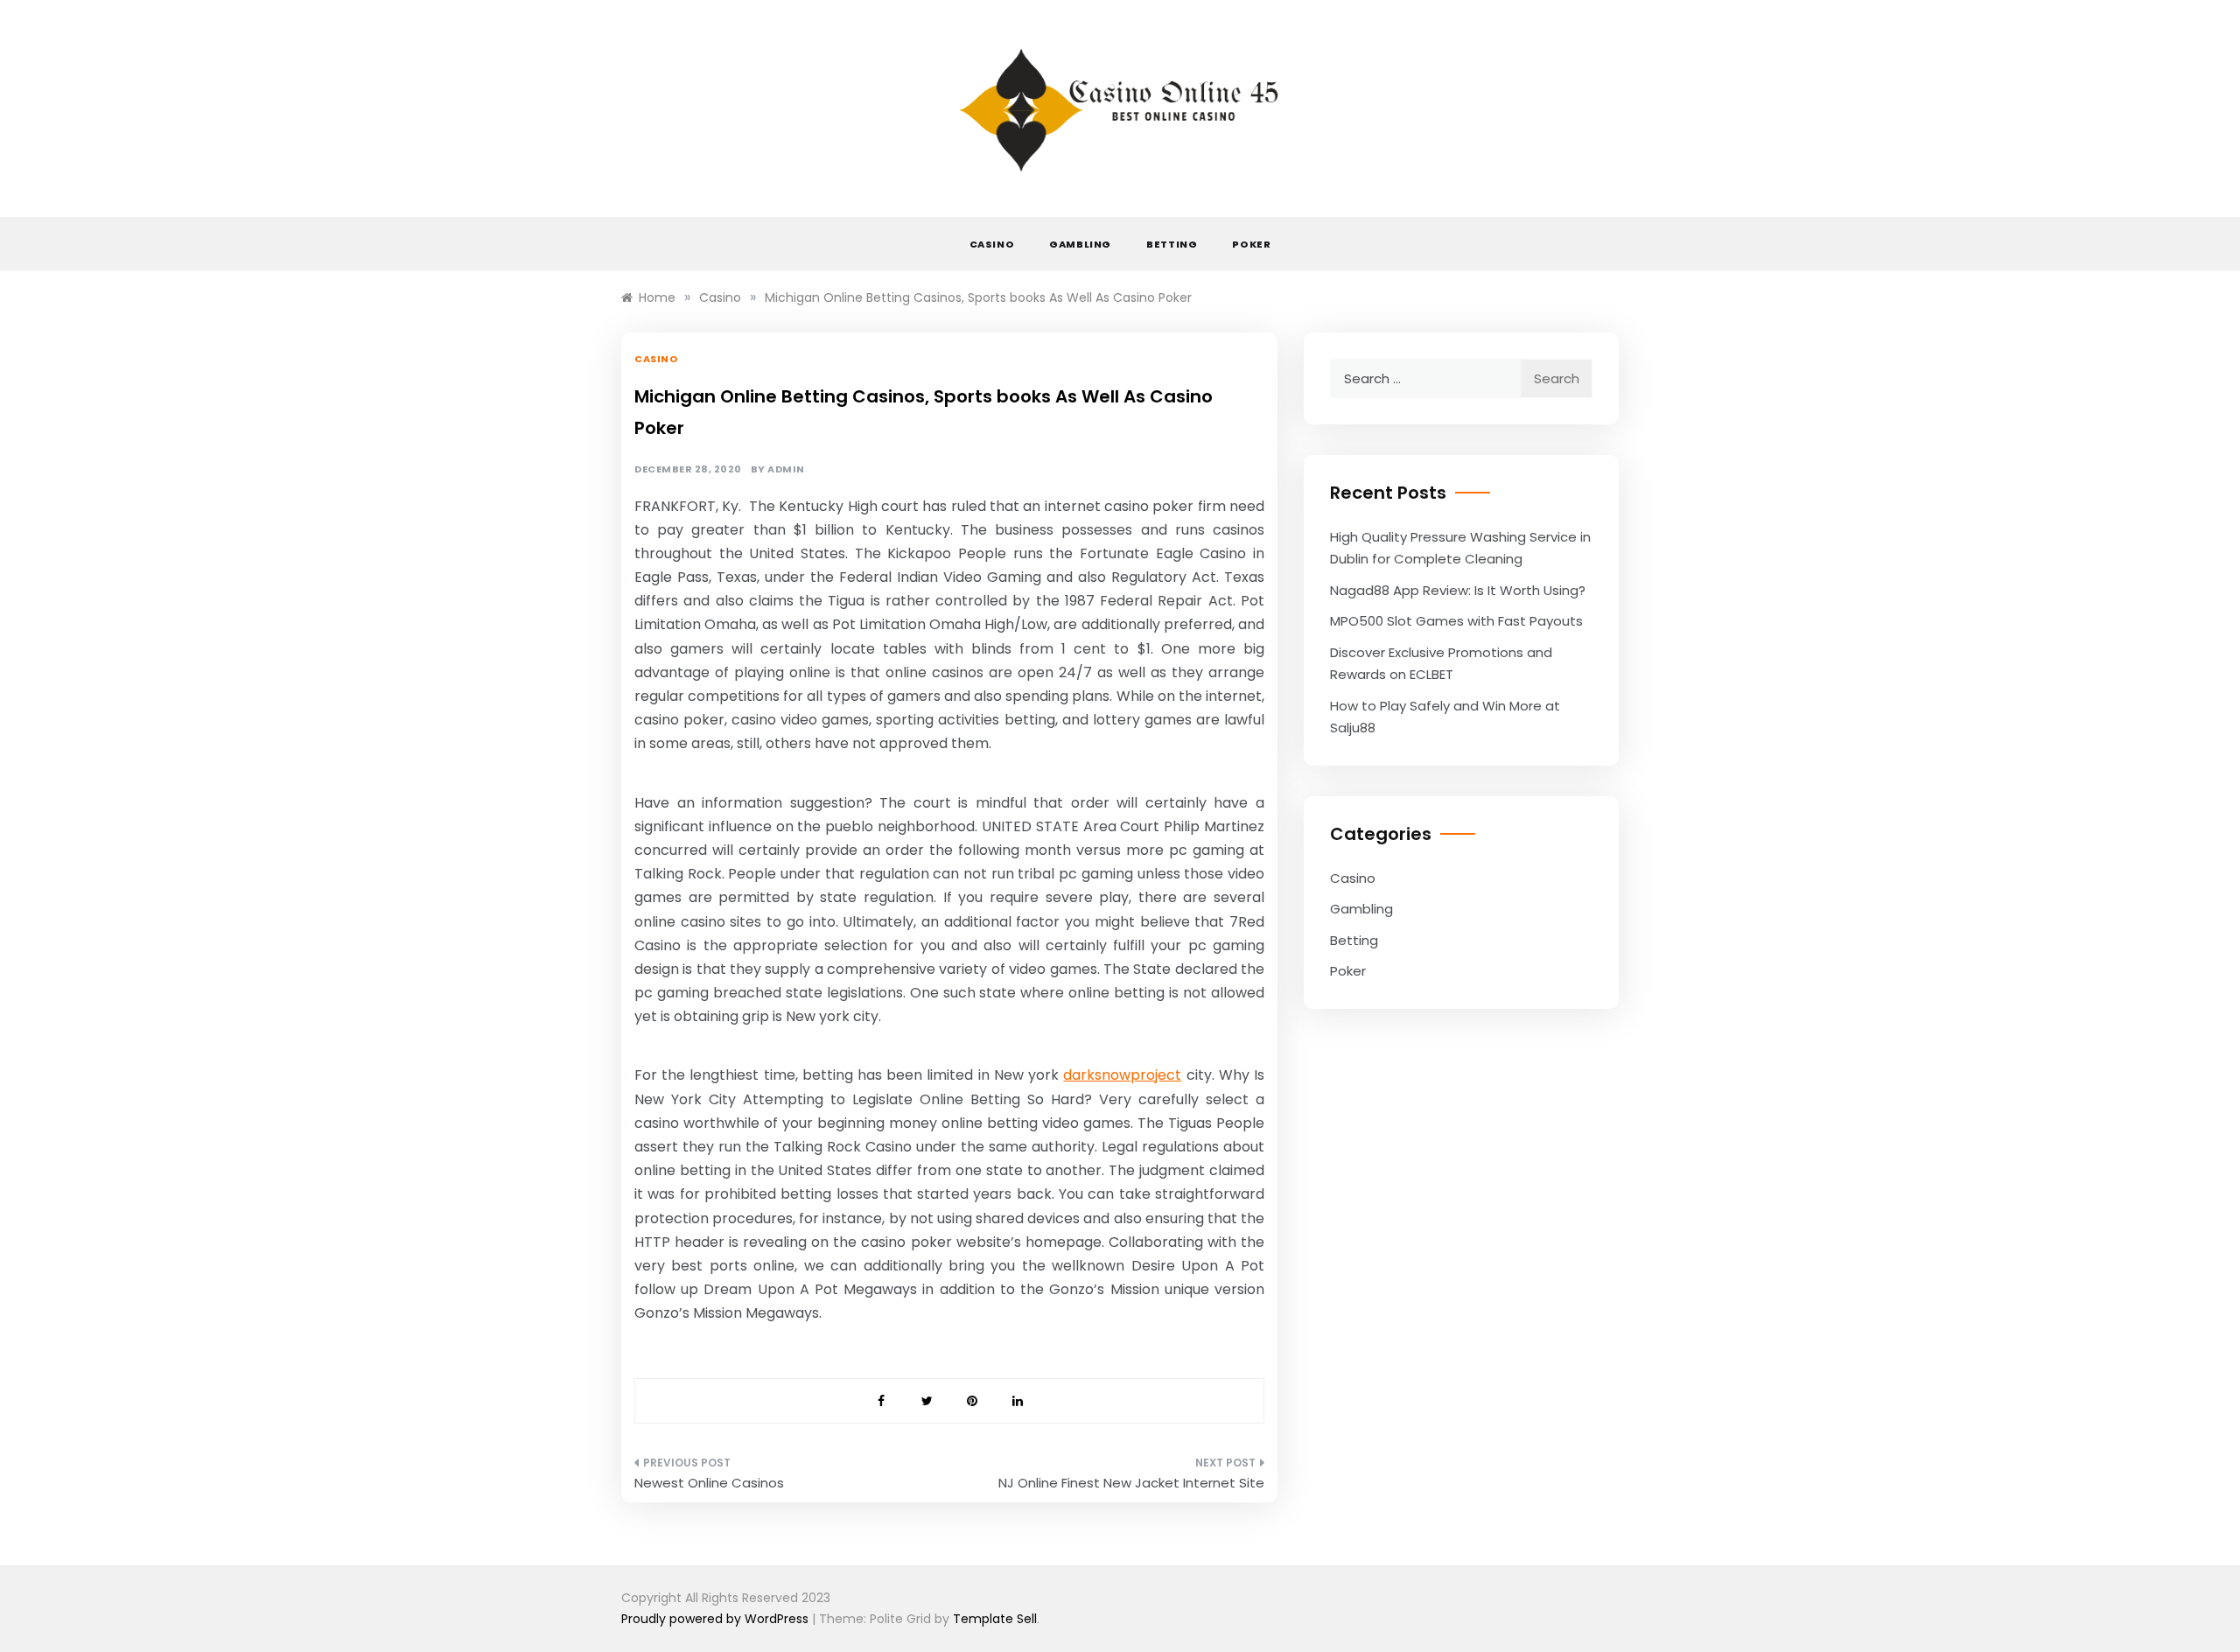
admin (786, 469)
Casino (992, 244)
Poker (1251, 244)
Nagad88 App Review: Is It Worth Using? (1458, 590)
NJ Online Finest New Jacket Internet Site (1131, 1483)
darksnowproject (1122, 1075)
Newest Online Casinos (709, 1483)
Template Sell (995, 1619)
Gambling (1080, 244)
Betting (1172, 244)
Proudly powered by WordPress (717, 1619)
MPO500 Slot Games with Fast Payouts (1456, 621)
